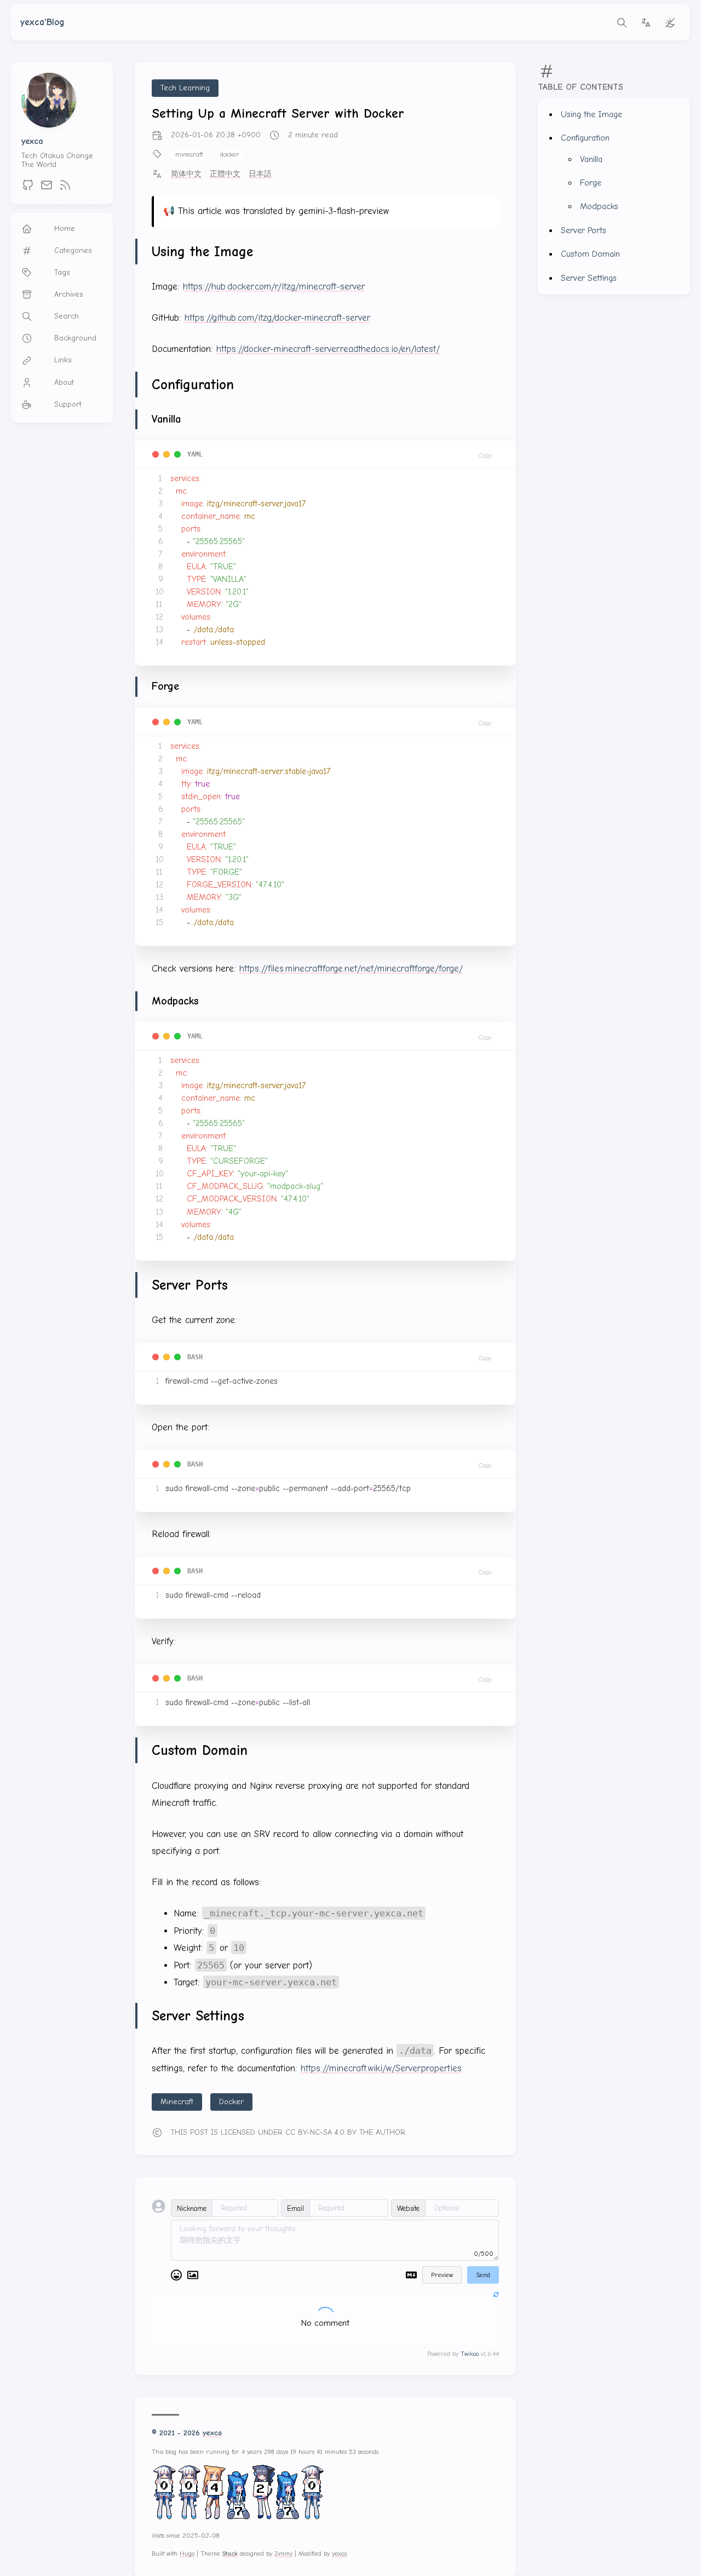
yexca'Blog (42, 22)
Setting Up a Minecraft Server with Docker (278, 113)
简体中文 (186, 174)
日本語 (260, 174)
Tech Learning (185, 88)
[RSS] (65, 189)
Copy (485, 455)
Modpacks (599, 206)
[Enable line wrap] (156, 454)
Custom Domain (590, 254)
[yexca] (49, 125)
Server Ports (584, 230)
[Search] (622, 22)
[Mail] (47, 189)
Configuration (585, 138)
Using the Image (591, 114)
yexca (32, 141)
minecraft (189, 154)
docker (230, 154)
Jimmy (283, 2553)
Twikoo (470, 2354)
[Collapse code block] (166, 454)
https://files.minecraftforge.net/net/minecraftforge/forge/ (351, 969)
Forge (591, 183)
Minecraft (177, 2102)
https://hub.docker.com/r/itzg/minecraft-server (274, 287)
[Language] (646, 22)
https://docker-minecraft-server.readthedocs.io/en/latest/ (328, 349)
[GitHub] (28, 189)
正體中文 (225, 174)
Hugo (187, 2553)
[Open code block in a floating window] (177, 454)
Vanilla (591, 159)
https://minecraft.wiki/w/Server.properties (381, 2068)
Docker (231, 2102)
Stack (230, 2553)
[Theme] (670, 22)
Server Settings (589, 278)
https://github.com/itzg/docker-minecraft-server (277, 318)
